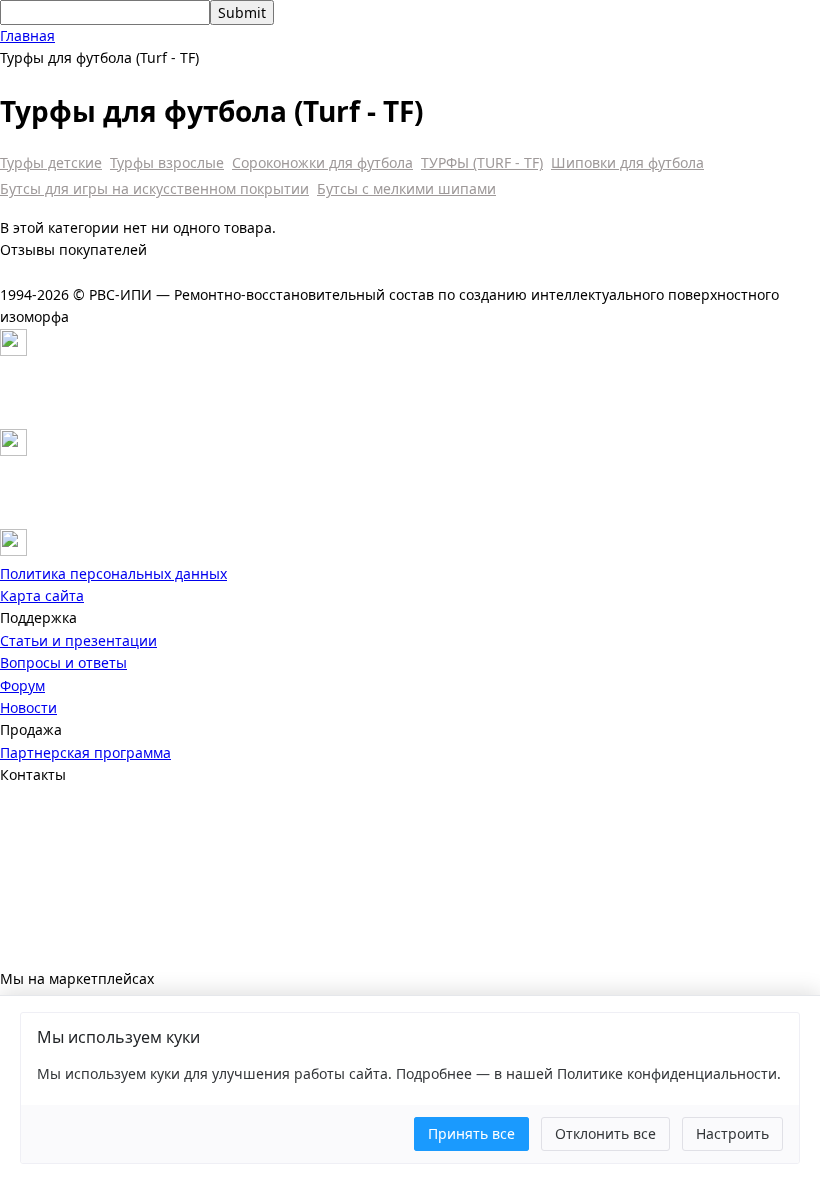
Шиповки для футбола (627, 162)
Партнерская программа (85, 752)
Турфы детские (51, 162)
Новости (28, 707)
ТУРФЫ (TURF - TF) (482, 162)
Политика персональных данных (113, 573)
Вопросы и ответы (63, 662)
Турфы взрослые (167, 162)
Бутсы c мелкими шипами (406, 188)
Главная (27, 35)
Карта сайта (42, 595)
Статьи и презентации (78, 640)
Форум (22, 685)
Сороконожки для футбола (322, 162)
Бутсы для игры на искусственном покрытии (154, 188)
